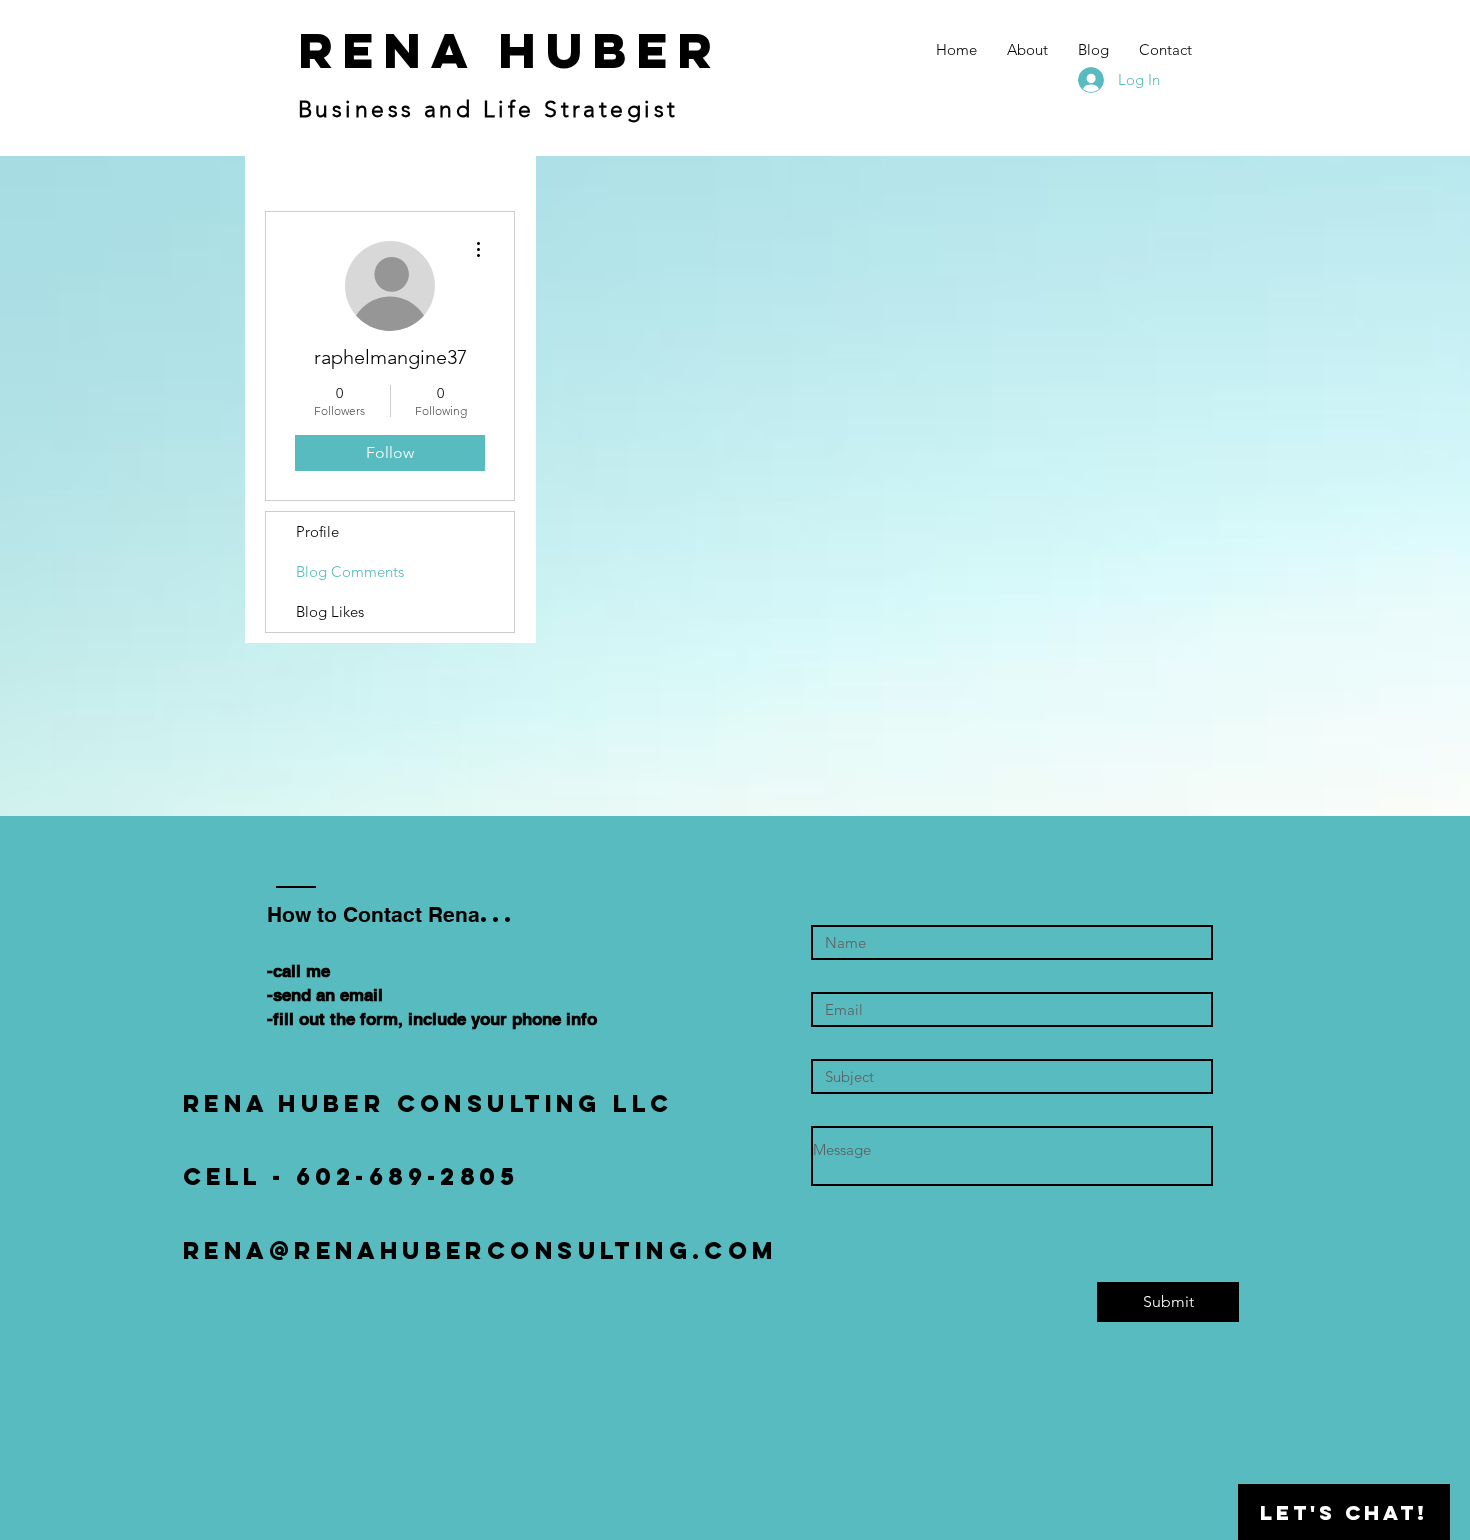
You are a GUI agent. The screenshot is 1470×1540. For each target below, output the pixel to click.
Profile (317, 531)
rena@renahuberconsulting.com (480, 1250)
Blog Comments (350, 571)
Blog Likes (330, 611)
